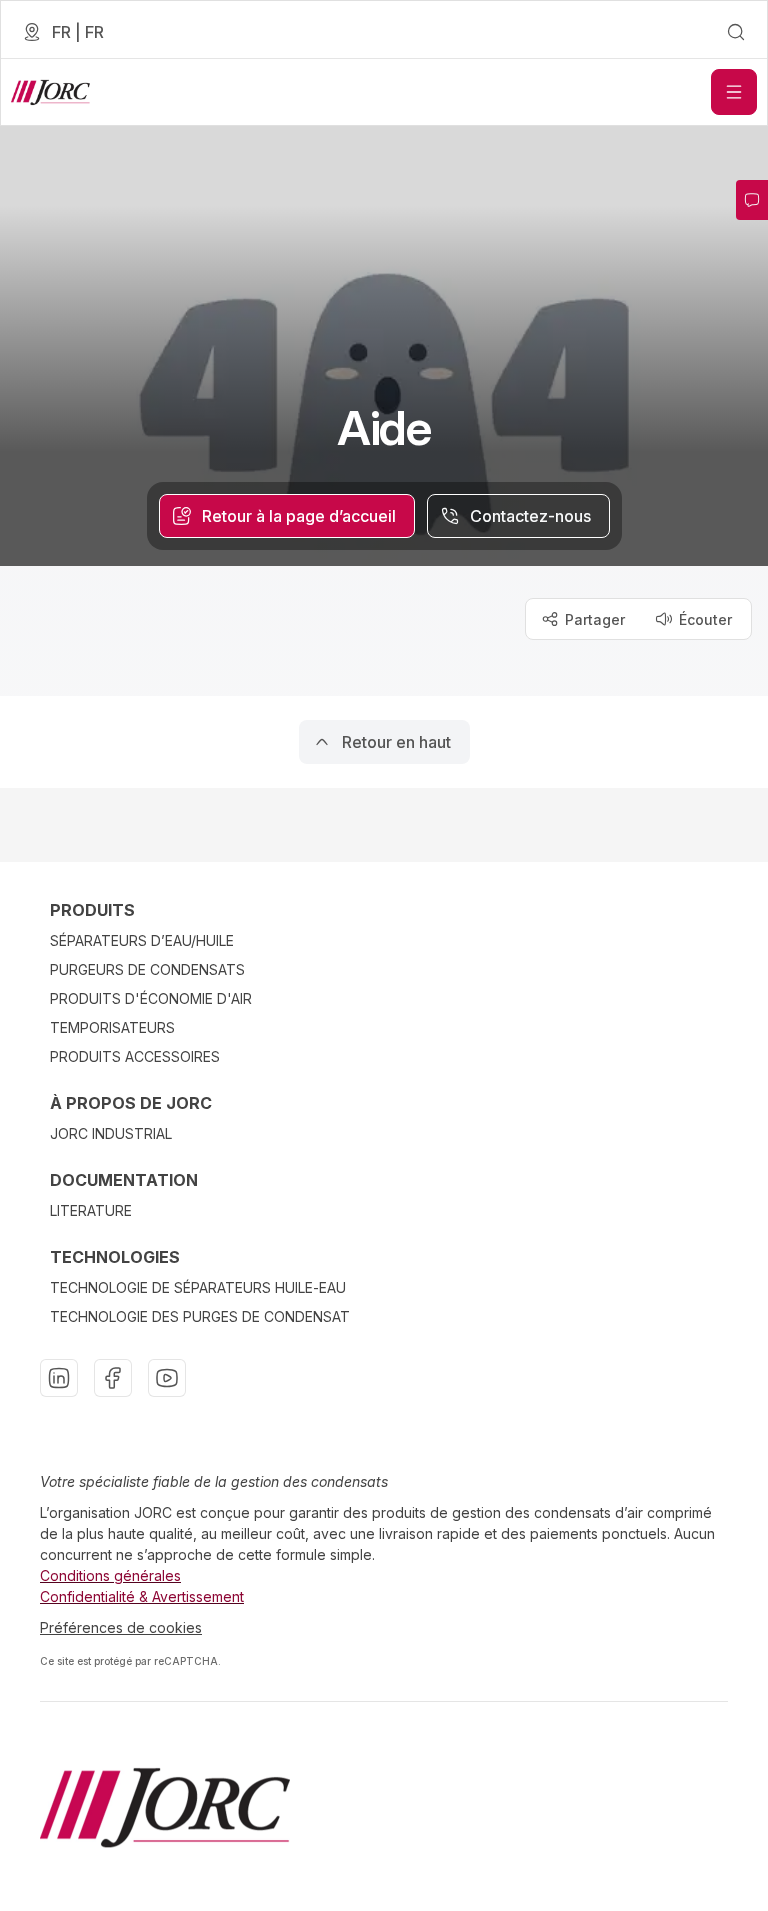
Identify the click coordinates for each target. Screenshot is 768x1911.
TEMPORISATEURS (112, 1027)
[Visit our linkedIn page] (59, 1378)
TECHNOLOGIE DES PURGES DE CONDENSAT (200, 1316)
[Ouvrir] (734, 92)
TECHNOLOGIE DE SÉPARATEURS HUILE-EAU (198, 1287)
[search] (736, 32)
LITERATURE (91, 1210)
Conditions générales (110, 1575)
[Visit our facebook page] (113, 1378)
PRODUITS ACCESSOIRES (135, 1056)
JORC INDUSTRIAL (111, 1133)
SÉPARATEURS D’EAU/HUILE (142, 940)
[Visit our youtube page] (167, 1378)
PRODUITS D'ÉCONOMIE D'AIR (151, 998)
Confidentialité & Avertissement (142, 1596)
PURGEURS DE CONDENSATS (147, 969)
